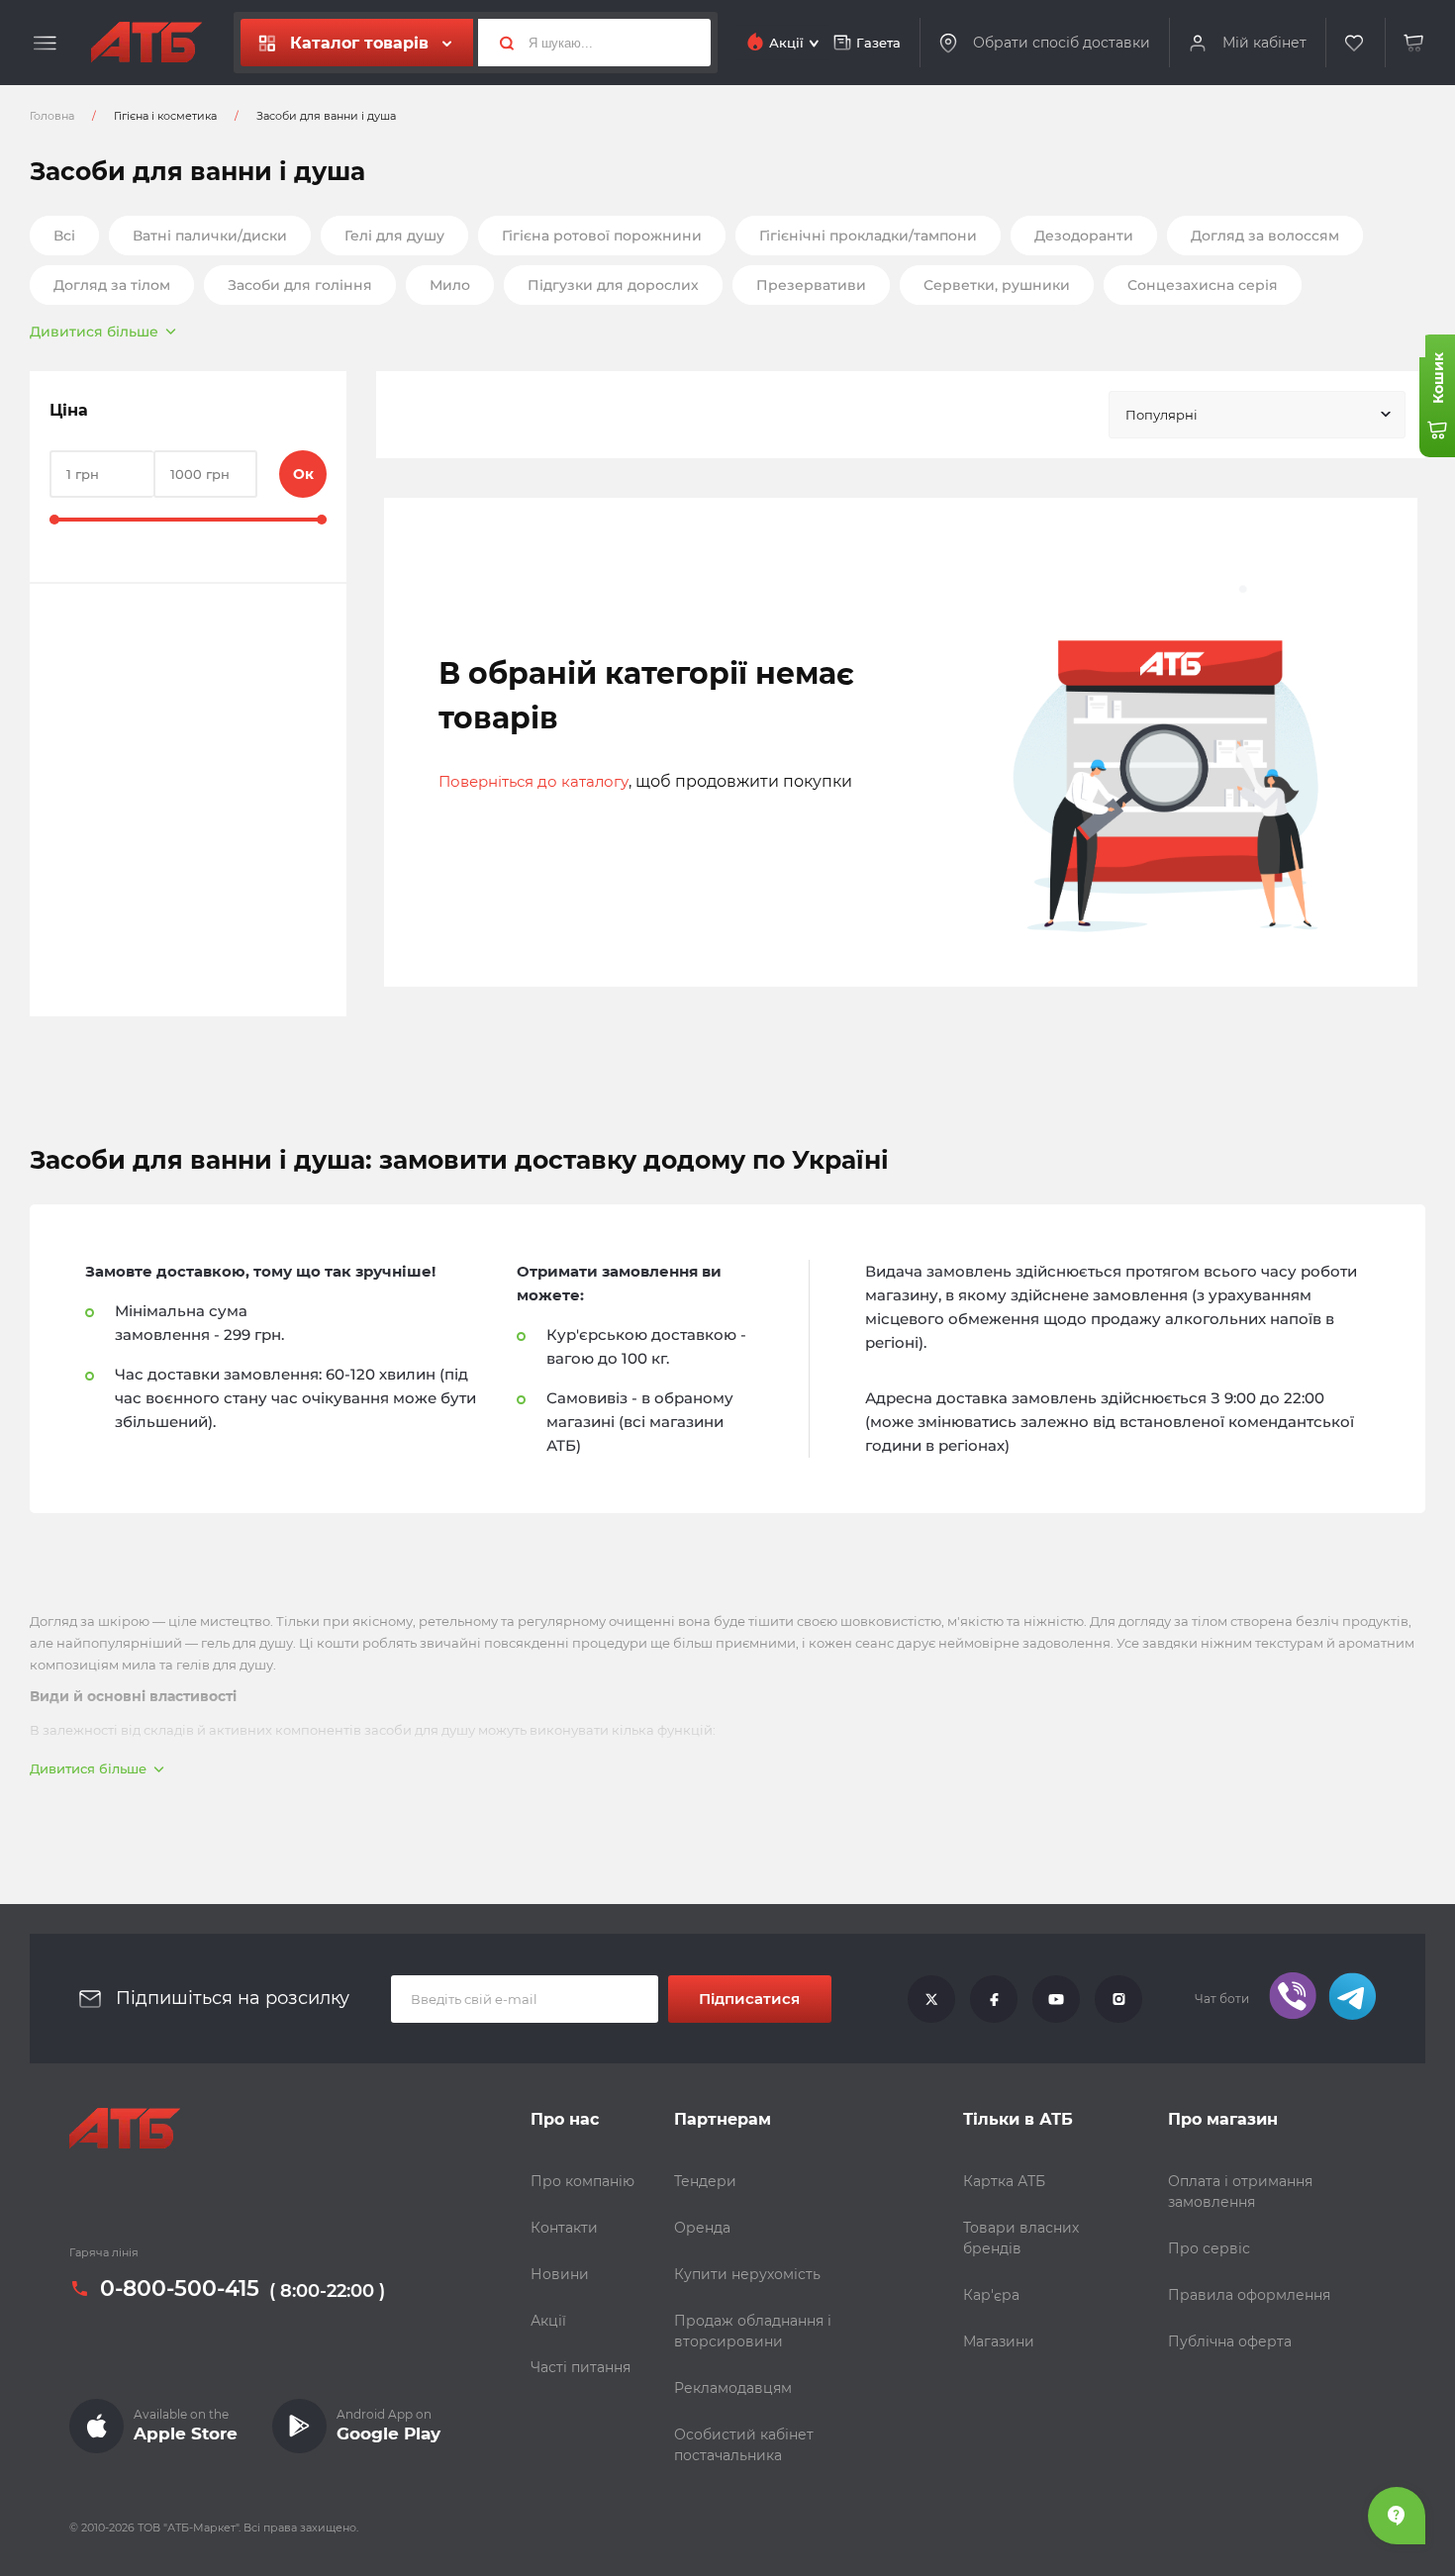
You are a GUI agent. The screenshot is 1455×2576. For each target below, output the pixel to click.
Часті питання (581, 2367)
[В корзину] (1414, 43)
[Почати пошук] (499, 43)
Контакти (564, 2228)
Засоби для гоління (300, 285)
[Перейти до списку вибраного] (1355, 43)
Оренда (702, 2228)
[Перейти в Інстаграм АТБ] (1118, 1999)
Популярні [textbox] (1162, 415)
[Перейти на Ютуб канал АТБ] (1056, 1999)
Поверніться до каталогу (533, 781)
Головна (52, 116)
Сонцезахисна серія (1203, 285)
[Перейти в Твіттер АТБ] (931, 1999)
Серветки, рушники (997, 285)
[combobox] (1257, 415)
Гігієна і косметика (165, 116)
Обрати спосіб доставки (1062, 42)
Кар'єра (991, 2295)
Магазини (999, 2341)
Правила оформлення (1249, 2295)
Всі (64, 236)
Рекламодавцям (733, 2388)
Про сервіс (1209, 2248)
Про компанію (582, 2181)
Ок (303, 474)
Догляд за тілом (112, 285)
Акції (548, 2321)
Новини (560, 2274)
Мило (450, 285)
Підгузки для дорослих (613, 285)
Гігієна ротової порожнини (602, 236)
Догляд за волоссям (1265, 236)
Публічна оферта (1230, 2341)
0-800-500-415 (180, 2289)
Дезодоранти (1084, 236)
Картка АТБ (1004, 2181)
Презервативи (811, 285)
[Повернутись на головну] (146, 43)
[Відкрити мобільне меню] (45, 44)
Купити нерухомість (747, 2274)
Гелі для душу (394, 236)
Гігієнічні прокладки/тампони (868, 236)
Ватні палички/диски (210, 236)
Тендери (705, 2181)
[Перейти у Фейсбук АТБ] (994, 1999)
